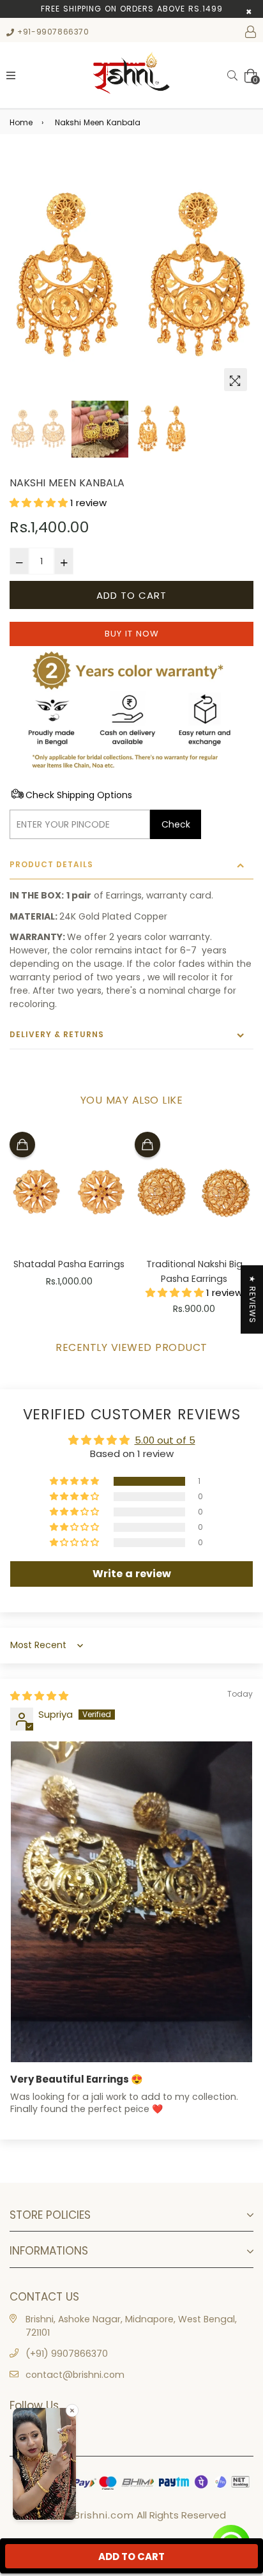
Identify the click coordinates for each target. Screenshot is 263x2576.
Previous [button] (26, 263)
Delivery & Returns (57, 1034)
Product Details (51, 864)
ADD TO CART (131, 2557)
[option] (131, 275)
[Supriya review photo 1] (131, 1902)
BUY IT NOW (132, 634)
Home (21, 122)
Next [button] (237, 263)
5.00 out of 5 (165, 1440)
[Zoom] (236, 380)
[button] (40, 503)
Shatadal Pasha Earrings (69, 1264)
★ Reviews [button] (252, 1299)
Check (176, 824)
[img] (39, 1696)
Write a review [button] (132, 1574)
